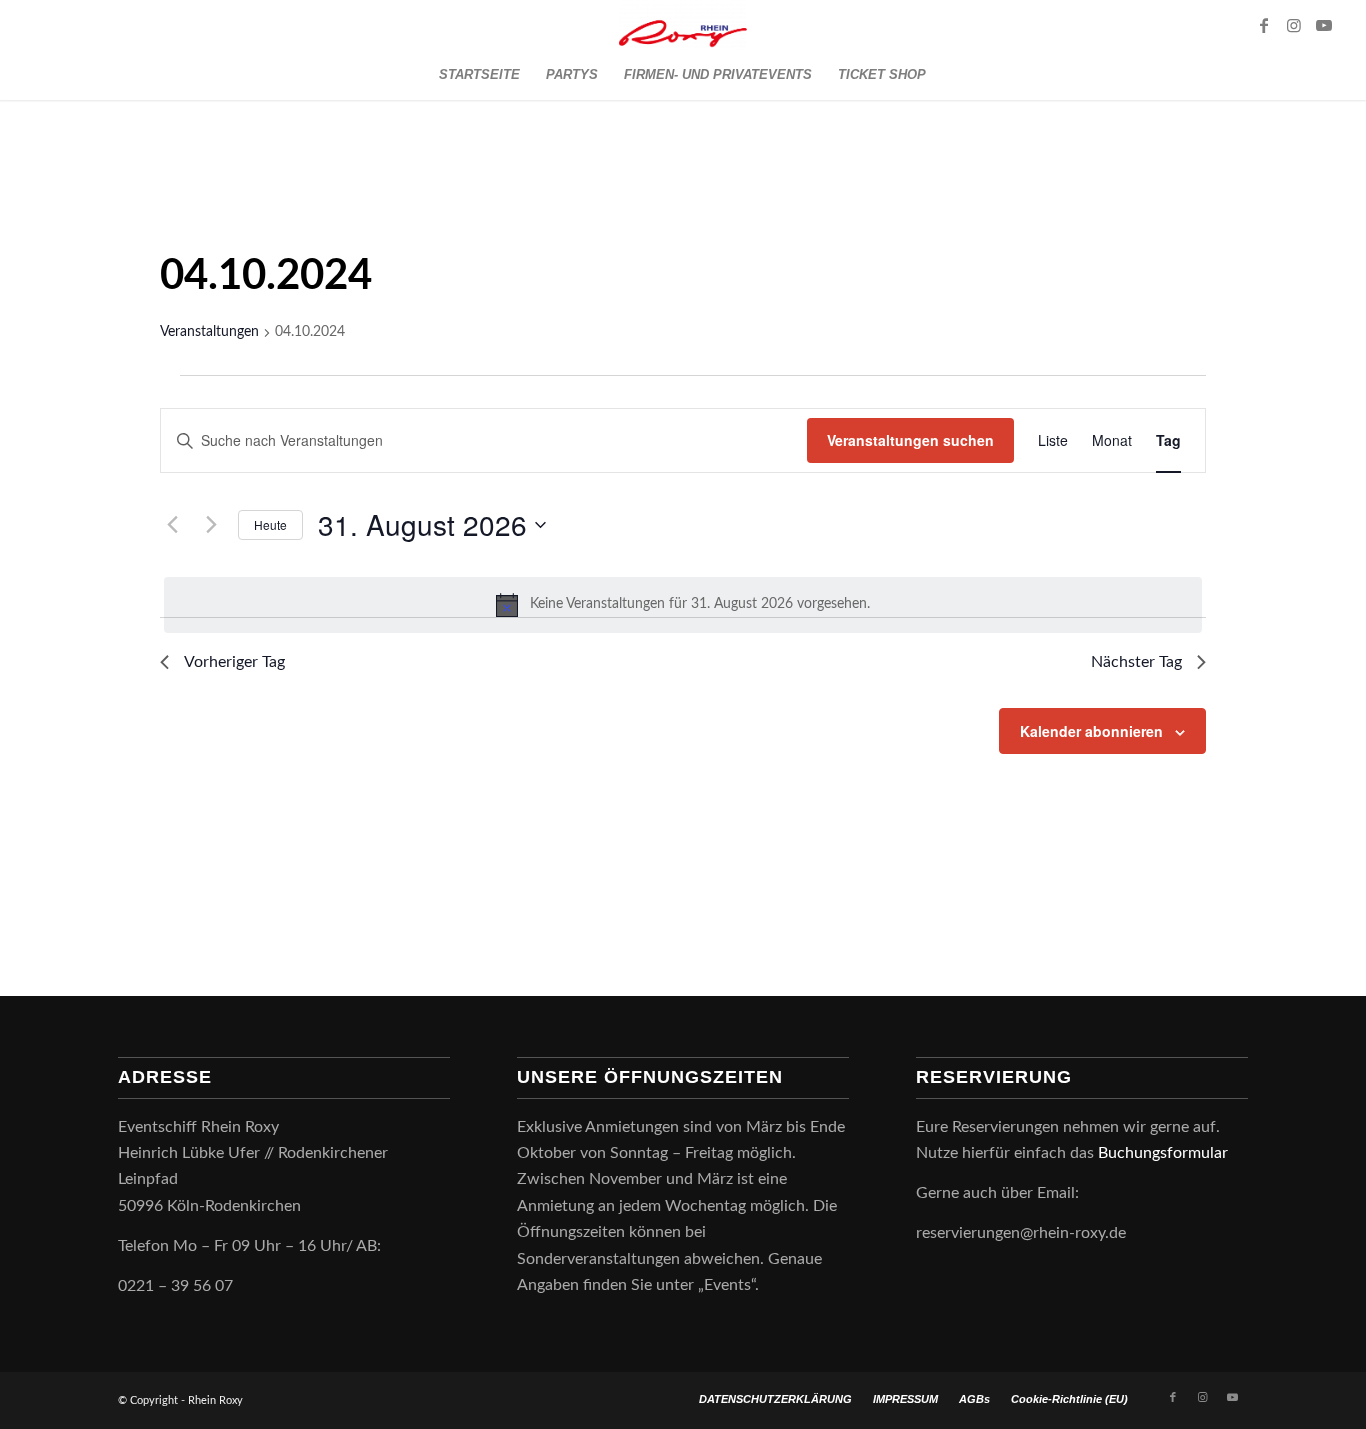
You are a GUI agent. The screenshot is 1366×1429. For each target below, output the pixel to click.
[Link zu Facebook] (1264, 25)
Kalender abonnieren (1091, 731)
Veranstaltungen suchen (910, 440)
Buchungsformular (1165, 1153)
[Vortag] (172, 525)
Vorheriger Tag (234, 662)
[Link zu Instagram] (1294, 25)
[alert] (682, 605)
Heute (270, 524)
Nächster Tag (1136, 662)
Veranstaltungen (209, 332)
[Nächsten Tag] (211, 525)
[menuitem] (479, 75)
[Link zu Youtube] (1324, 25)
